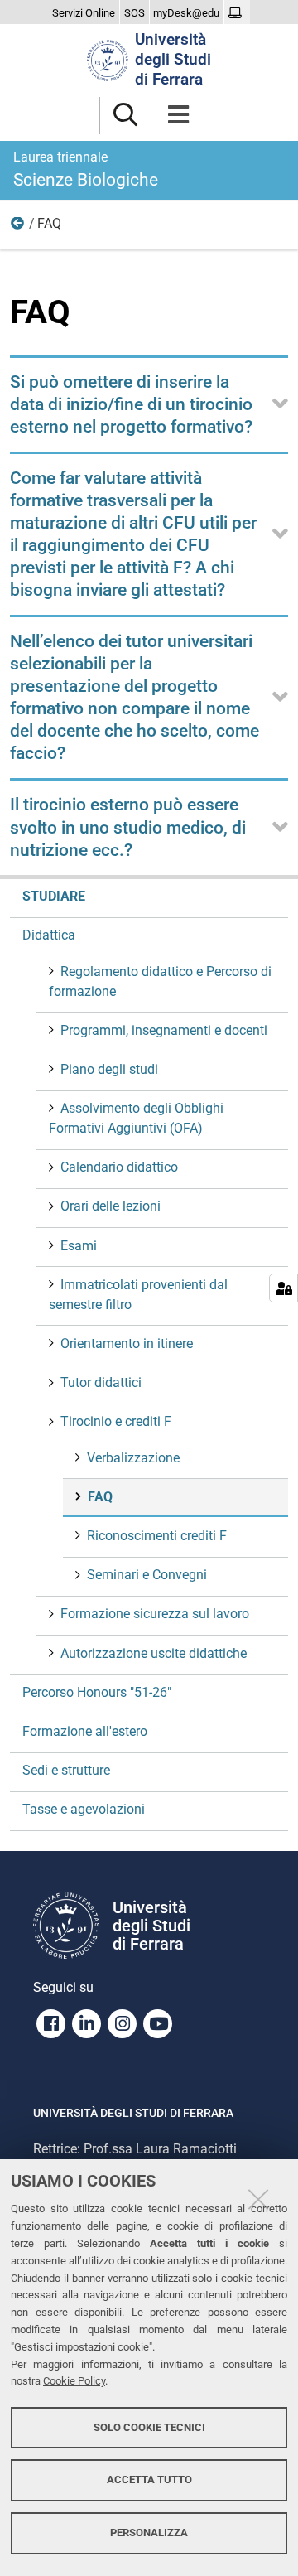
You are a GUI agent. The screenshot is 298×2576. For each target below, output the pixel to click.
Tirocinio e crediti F (18, 227)
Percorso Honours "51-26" (97, 1692)
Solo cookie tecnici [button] (149, 2427)
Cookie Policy (74, 2381)
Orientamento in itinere (127, 1344)
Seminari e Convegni (147, 1575)
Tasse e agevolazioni (84, 1809)
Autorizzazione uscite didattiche (154, 1653)
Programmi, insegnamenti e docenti (164, 1030)
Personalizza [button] (149, 2533)
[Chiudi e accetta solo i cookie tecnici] (258, 2199)
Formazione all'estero (85, 1731)
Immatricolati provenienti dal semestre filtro (138, 1295)
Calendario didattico (119, 1167)
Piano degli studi (109, 1069)
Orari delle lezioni (111, 1206)
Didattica (49, 935)
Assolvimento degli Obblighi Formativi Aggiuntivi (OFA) (136, 1118)
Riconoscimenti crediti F (157, 1536)
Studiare (54, 896)
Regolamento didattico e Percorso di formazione (160, 981)
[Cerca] (125, 116)
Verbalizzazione (133, 1458)
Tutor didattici (101, 1382)
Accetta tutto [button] (149, 2479)
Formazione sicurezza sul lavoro (155, 1614)
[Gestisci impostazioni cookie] (284, 1288)
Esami (79, 1246)
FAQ (100, 1497)
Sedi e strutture (66, 1770)
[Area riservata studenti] (237, 13)
